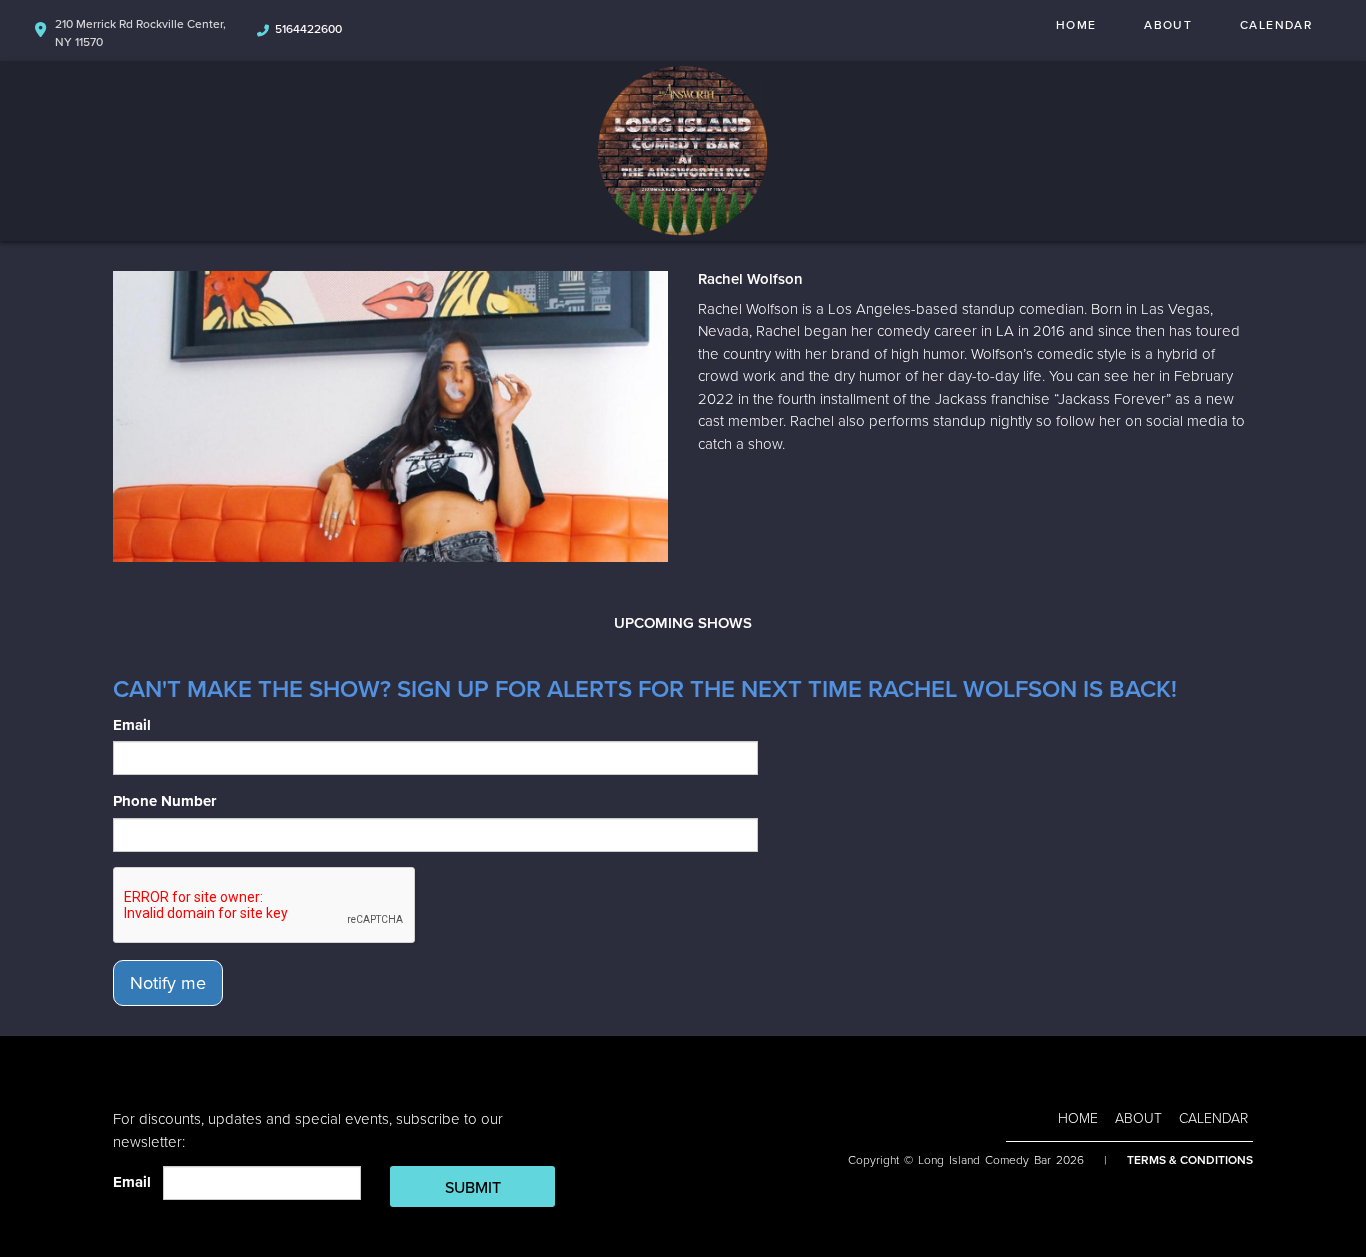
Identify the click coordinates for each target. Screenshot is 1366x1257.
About (1168, 25)
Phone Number (164, 801)
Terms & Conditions (1190, 1160)
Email (132, 725)
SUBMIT (473, 1188)
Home (1076, 25)
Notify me (168, 983)
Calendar (1276, 25)
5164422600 (308, 29)
